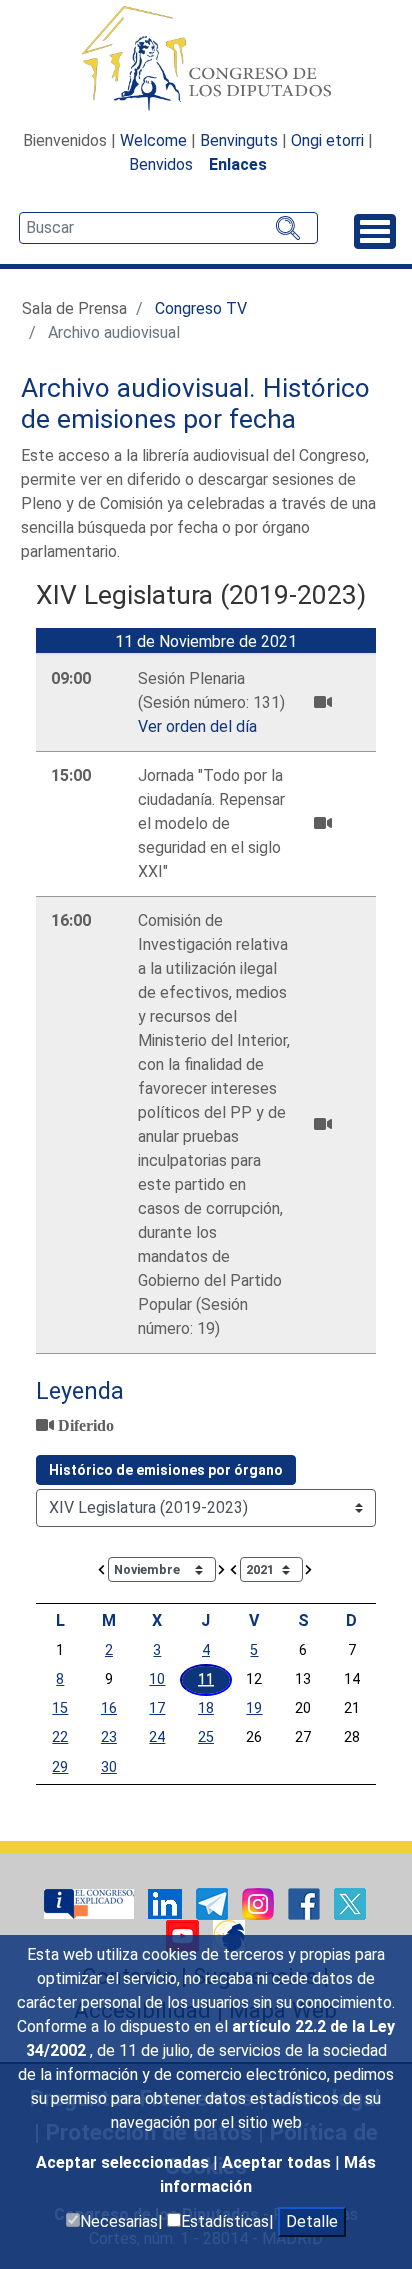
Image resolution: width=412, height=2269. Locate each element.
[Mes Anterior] (102, 1568)
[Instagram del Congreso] (260, 1902)
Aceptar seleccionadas (124, 2162)
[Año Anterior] (234, 1568)
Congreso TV (201, 308)
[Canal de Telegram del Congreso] (214, 1902)
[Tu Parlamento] (91, 1902)
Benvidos (161, 164)
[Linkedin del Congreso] (167, 1902)
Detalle (312, 2221)
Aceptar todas (278, 2162)
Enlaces (238, 164)
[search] (168, 228)
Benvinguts (239, 140)
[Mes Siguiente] (222, 1568)
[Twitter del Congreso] (350, 1902)
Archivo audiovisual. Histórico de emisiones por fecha (195, 404)
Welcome (153, 140)
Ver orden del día (197, 726)
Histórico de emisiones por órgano (166, 1470)
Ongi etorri (327, 140)
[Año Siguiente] (309, 1568)
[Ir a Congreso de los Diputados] (206, 58)
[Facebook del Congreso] (306, 1902)
